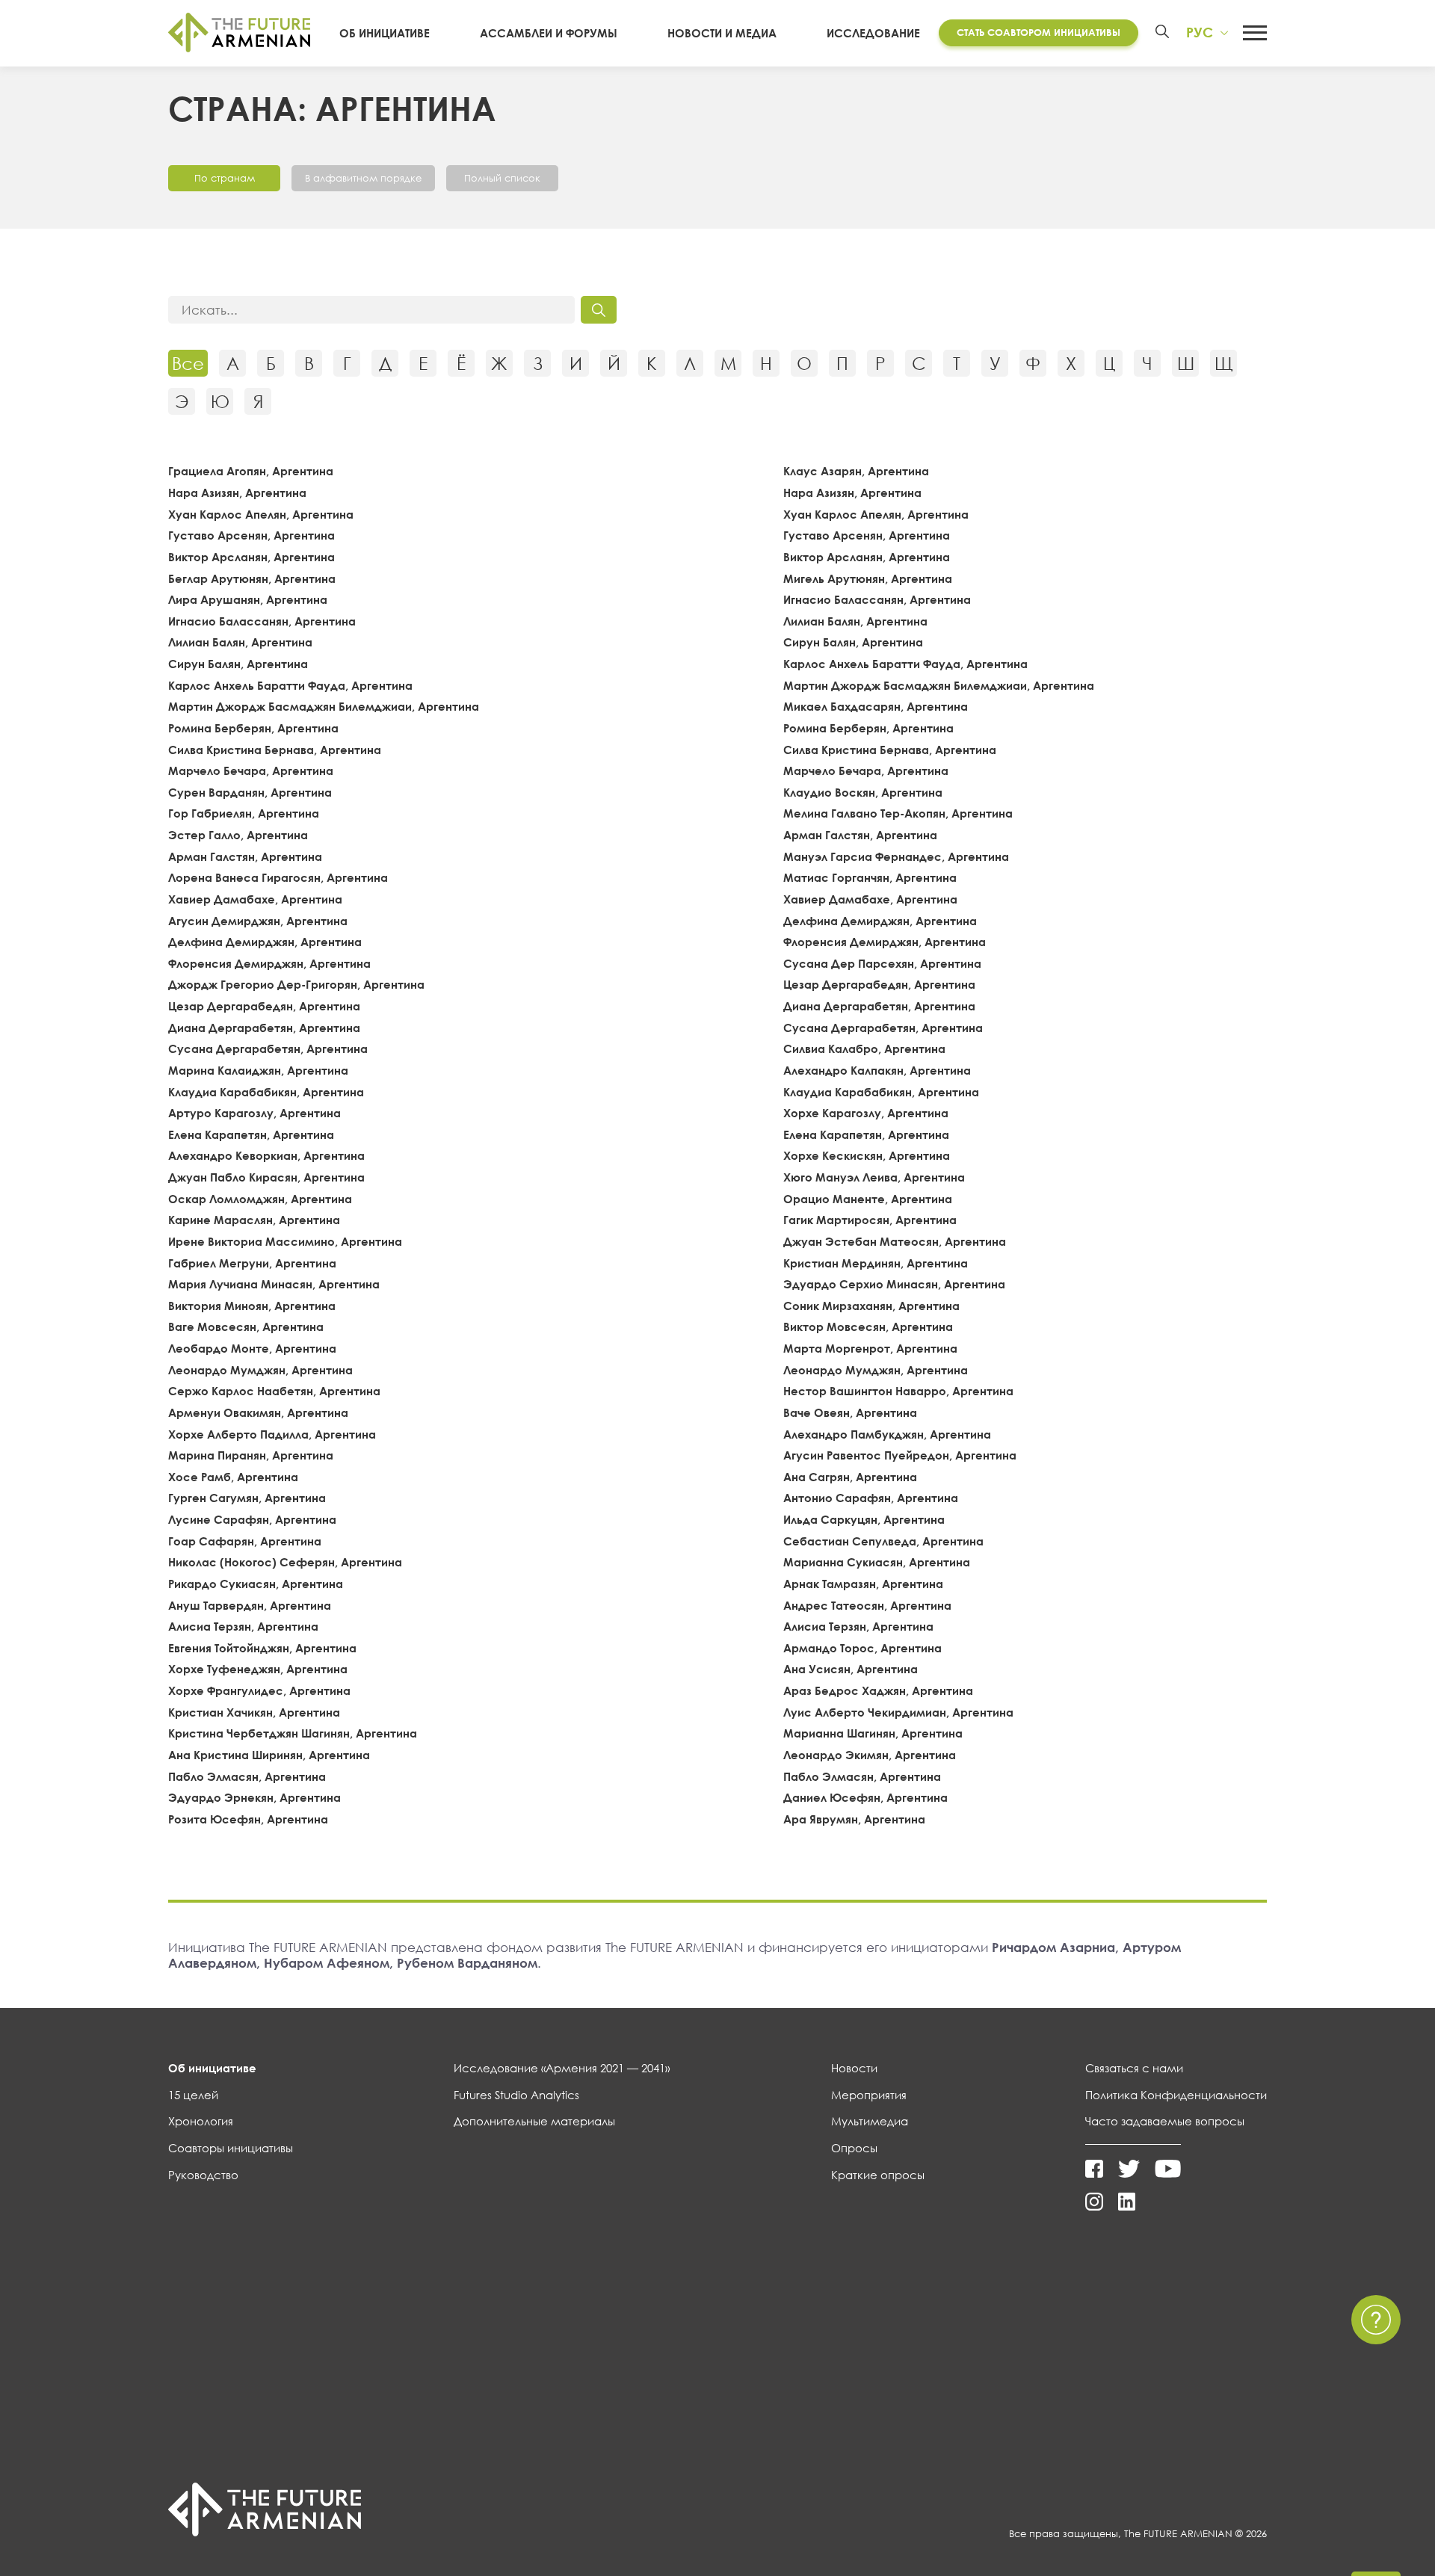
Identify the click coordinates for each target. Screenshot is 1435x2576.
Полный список (502, 178)
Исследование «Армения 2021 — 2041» (562, 2068)
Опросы (854, 2148)
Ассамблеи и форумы (549, 33)
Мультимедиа (870, 2121)
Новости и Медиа (722, 33)
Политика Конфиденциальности (1176, 2095)
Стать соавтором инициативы (1039, 32)
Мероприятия (869, 2095)
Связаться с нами (1134, 2068)
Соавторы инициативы (231, 2148)
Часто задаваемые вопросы (1165, 2121)
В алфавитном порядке (363, 178)
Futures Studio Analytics (516, 2095)
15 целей (193, 2095)
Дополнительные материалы (534, 2121)
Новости (854, 2068)
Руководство (203, 2175)
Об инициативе (385, 33)
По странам (225, 178)
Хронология (201, 2121)
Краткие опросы (878, 2175)
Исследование (873, 33)
